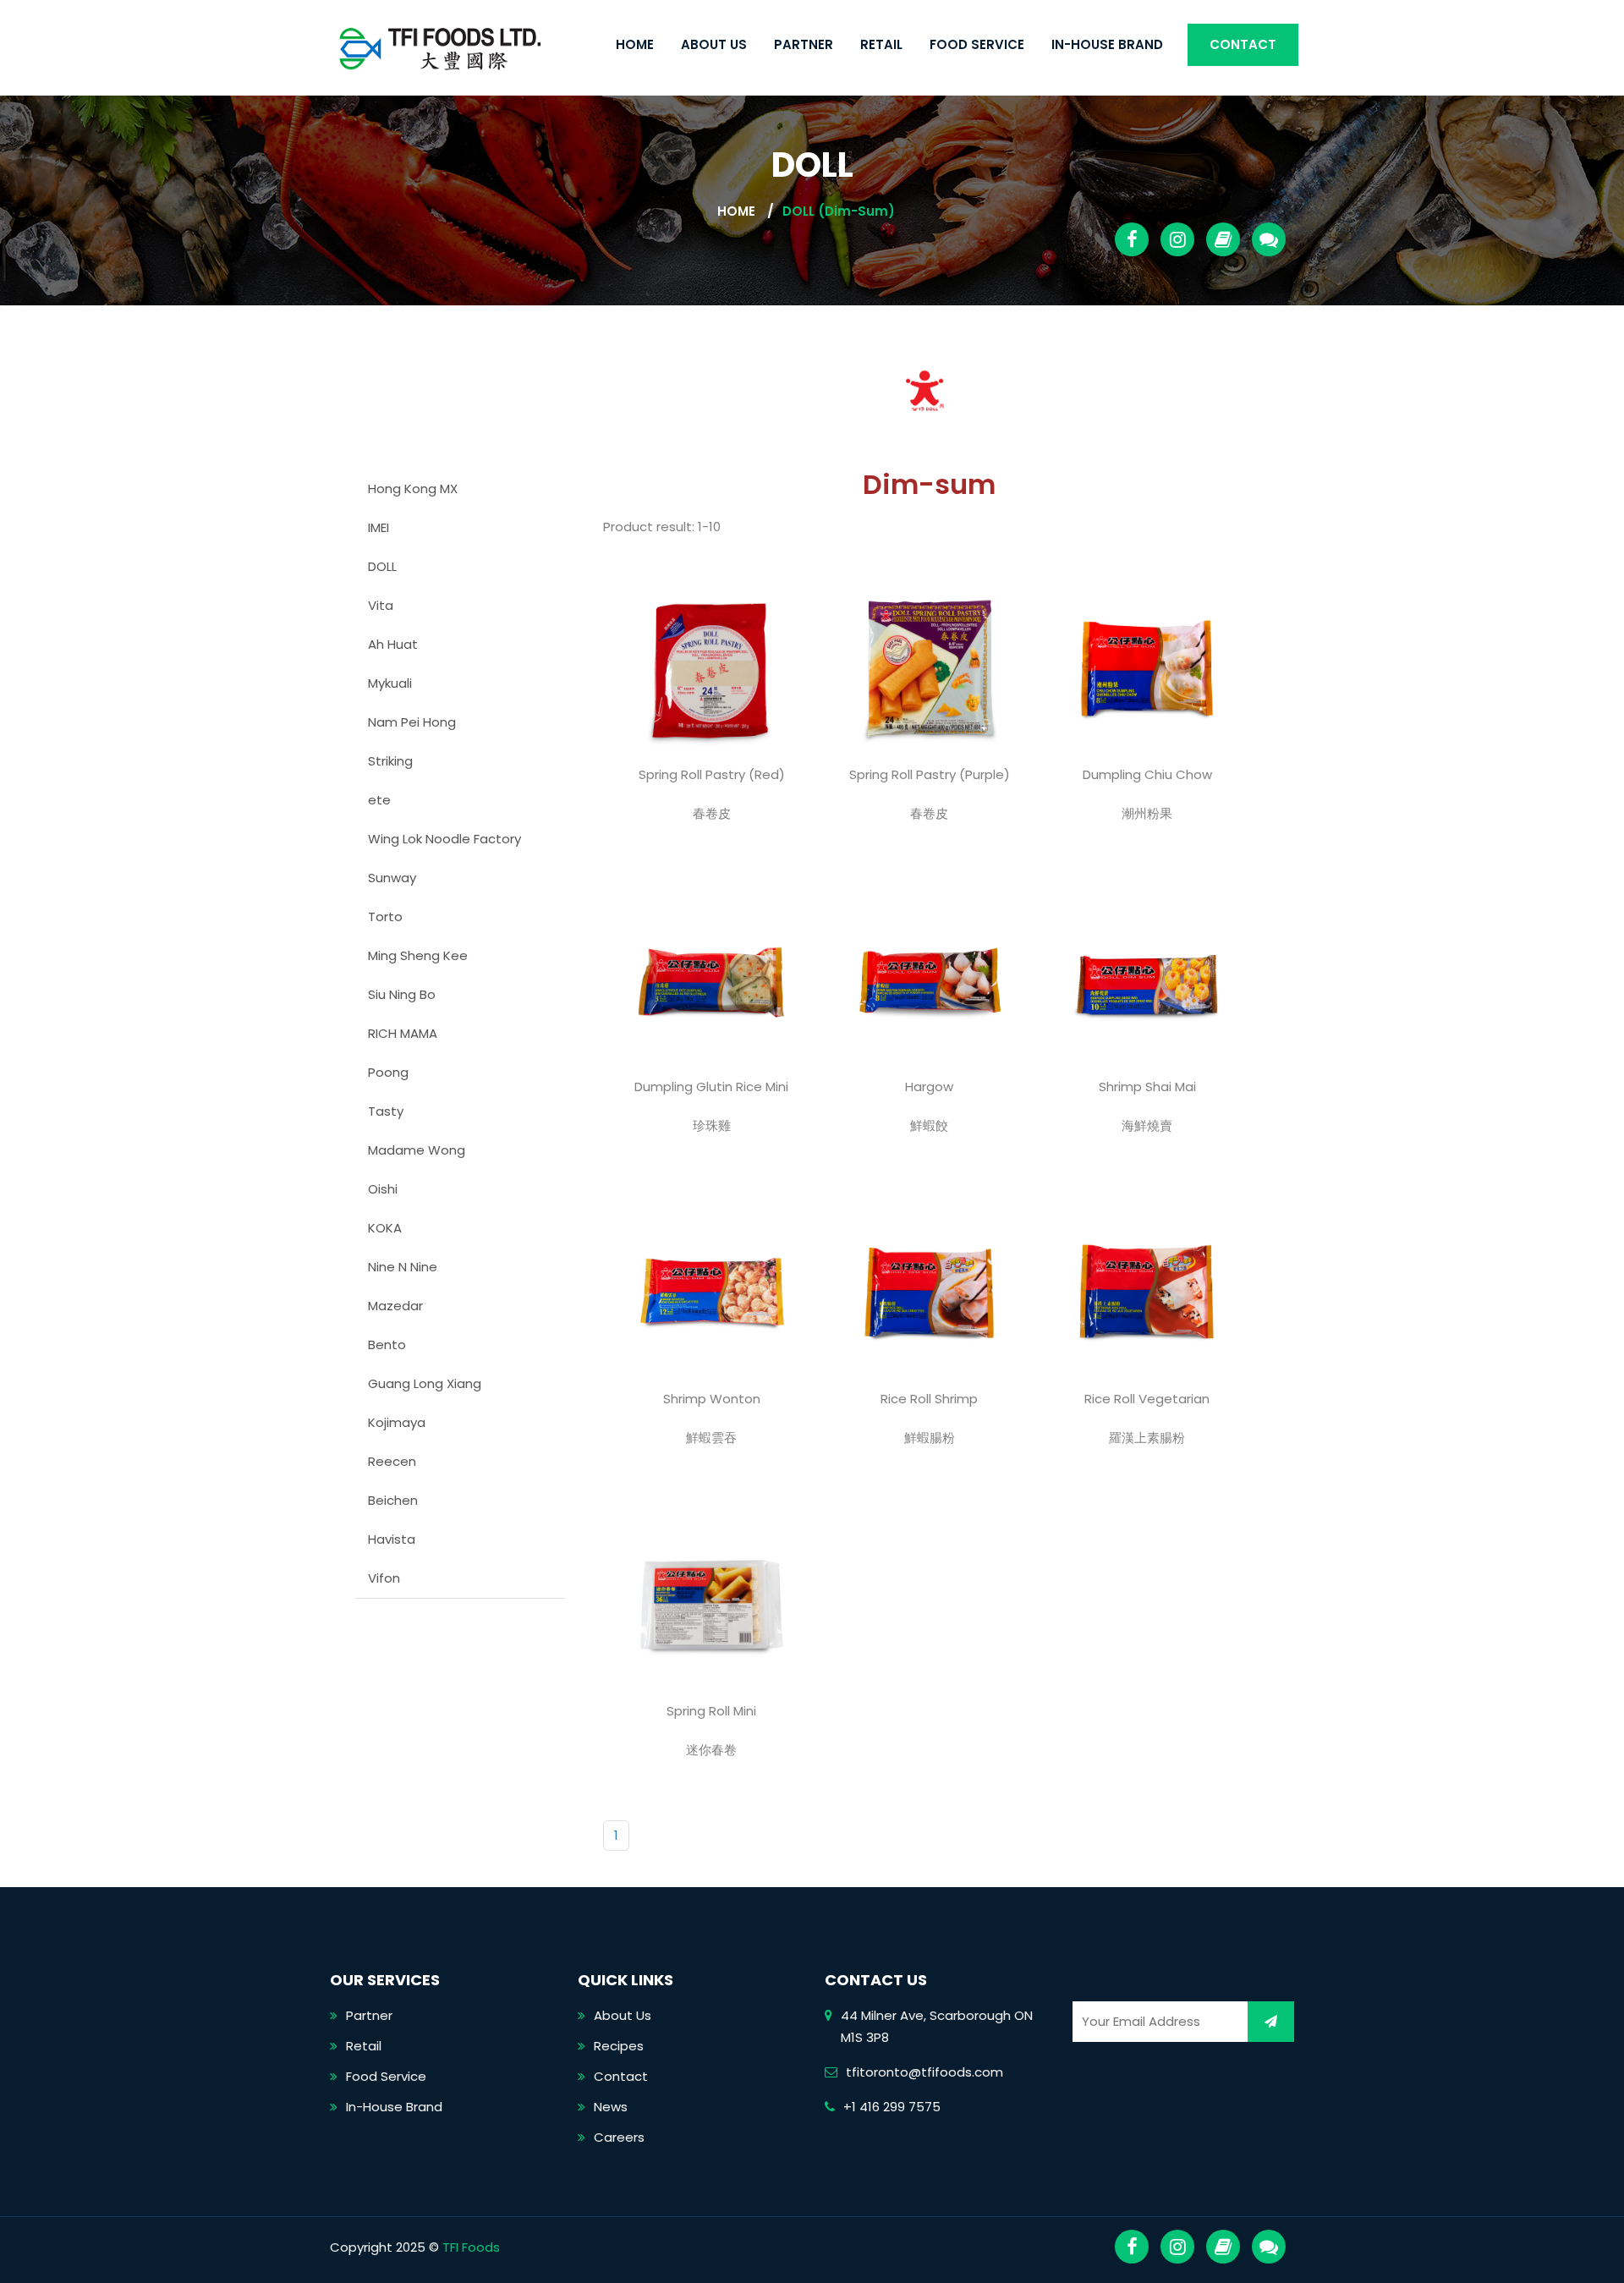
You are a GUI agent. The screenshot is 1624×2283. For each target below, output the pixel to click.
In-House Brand (1107, 44)
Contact (1243, 44)
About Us (714, 44)
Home (635, 44)
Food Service (977, 44)
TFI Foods (471, 2247)
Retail (881, 44)
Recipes (619, 2046)
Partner (804, 44)
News (611, 2107)
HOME (736, 211)
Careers (619, 2137)
